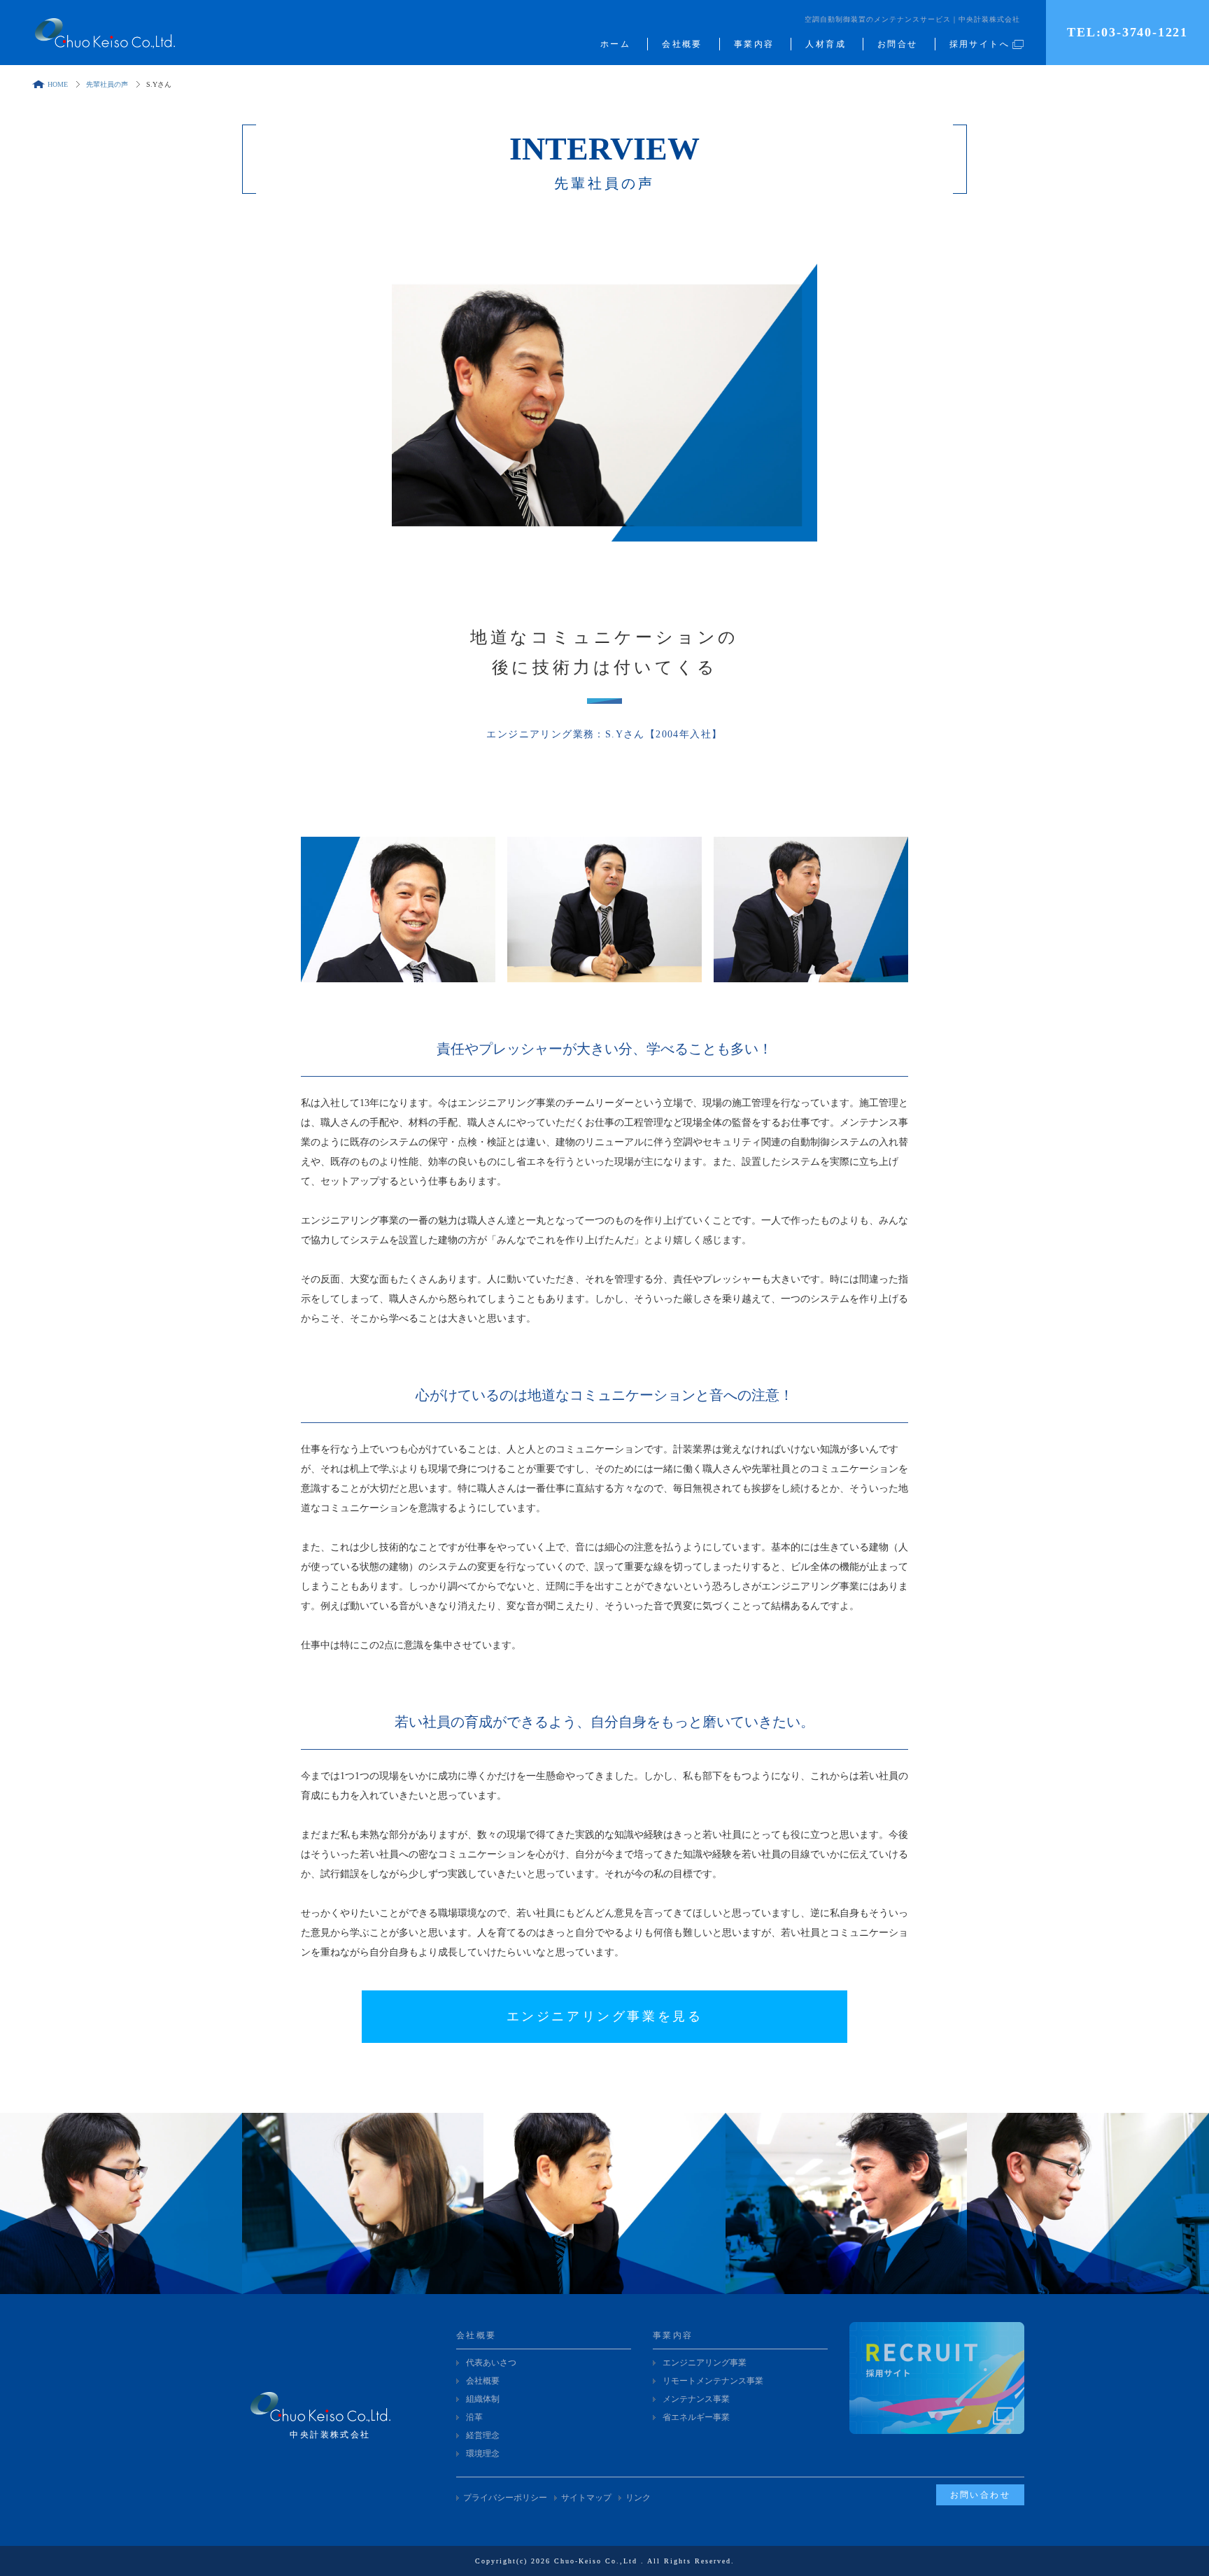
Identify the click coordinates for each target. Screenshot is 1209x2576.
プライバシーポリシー (505, 2498)
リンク (638, 2498)
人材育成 (826, 44)
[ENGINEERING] (604, 2203)
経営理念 (483, 2435)
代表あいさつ (491, 2363)
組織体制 (483, 2399)
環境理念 (483, 2454)
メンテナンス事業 (696, 2399)
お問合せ (898, 44)
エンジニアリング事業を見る (605, 2016)
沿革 (474, 2417)
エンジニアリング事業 (705, 2363)
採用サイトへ (980, 44)
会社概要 (483, 2381)
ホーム (615, 44)
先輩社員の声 (107, 84)
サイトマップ (586, 2498)
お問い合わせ (980, 2495)
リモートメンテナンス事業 (713, 2381)
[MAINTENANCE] (121, 2203)
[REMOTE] (363, 2203)
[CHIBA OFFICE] (847, 2203)
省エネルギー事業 (696, 2417)
